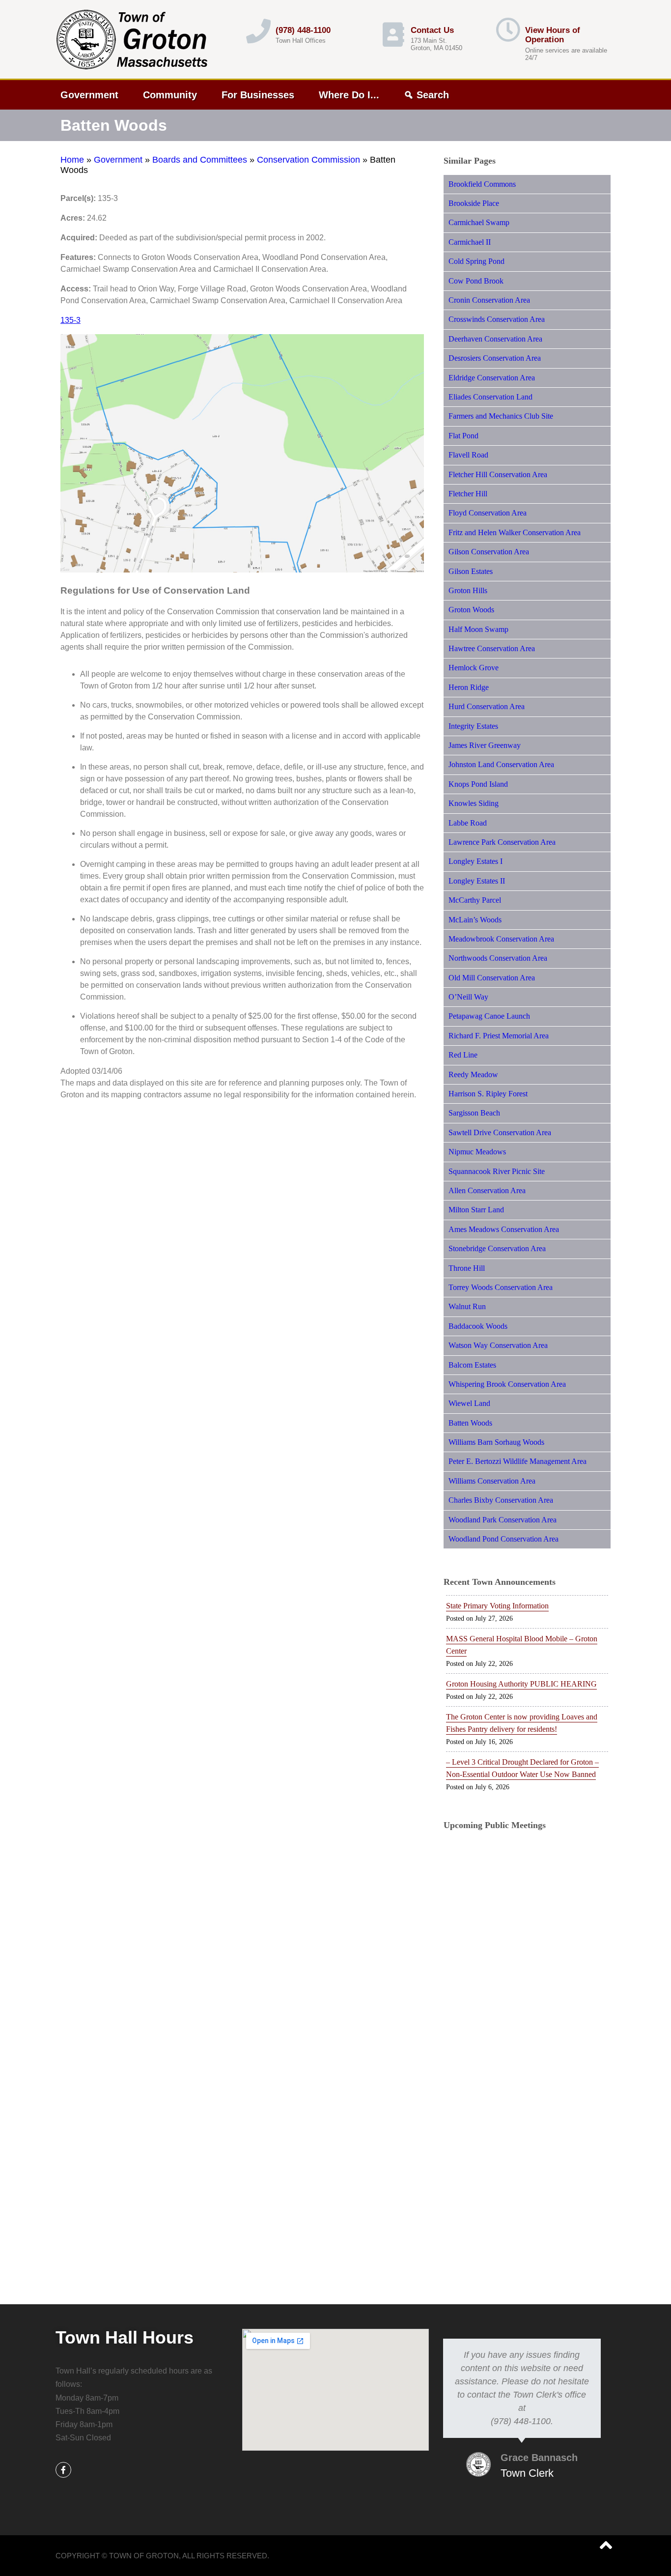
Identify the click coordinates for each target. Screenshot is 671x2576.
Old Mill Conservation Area (492, 978)
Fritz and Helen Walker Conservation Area (515, 532)
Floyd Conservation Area (488, 513)
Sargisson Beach (474, 1113)
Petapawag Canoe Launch (489, 1016)
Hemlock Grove (474, 668)
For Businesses (258, 95)
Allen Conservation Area (487, 1190)
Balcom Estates (472, 1365)
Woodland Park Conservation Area (503, 1520)
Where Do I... (349, 95)
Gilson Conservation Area (489, 552)
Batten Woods (470, 1423)
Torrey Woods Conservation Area (501, 1287)
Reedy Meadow (473, 1074)
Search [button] (433, 95)
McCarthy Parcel (475, 900)
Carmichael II (470, 242)
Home (72, 160)
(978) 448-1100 (303, 30)
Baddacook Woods (478, 1326)
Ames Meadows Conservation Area (504, 1229)
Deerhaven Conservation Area (495, 339)
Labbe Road (468, 823)
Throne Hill (467, 1268)
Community (170, 95)
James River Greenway (485, 745)
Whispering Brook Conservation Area (507, 1384)
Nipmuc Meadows (477, 1152)
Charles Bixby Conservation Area (501, 1500)
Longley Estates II (477, 881)
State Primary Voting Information (497, 1606)
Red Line (463, 1055)
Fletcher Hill (468, 494)
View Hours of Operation (553, 35)
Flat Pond (463, 436)
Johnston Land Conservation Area (501, 764)
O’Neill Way (468, 997)
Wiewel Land (469, 1403)
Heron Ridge (469, 687)
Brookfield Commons (482, 184)
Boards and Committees (200, 160)
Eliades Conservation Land (490, 397)
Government (89, 95)
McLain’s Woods (475, 920)
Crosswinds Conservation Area (497, 319)
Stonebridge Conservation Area (497, 1248)
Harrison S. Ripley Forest (488, 1094)
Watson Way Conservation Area (498, 1345)
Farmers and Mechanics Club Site (501, 416)
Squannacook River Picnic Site (497, 1171)
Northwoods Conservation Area (498, 958)
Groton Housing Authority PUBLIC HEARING (521, 1684)
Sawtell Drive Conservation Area (500, 1132)
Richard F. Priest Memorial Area (499, 1036)
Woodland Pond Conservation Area (503, 1539)
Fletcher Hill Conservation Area (498, 474)
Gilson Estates (471, 571)
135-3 (70, 320)
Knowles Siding (474, 803)
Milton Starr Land (476, 1210)
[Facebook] (63, 2470)
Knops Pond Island (478, 784)
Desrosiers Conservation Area (495, 358)
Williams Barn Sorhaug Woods (496, 1442)
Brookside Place (474, 203)
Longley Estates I (475, 861)
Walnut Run (467, 1306)
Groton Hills (468, 590)
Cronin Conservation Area (489, 300)
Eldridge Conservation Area (492, 378)
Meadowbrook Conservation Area (501, 939)
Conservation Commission (308, 160)
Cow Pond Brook (476, 281)
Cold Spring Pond (476, 261)
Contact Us (432, 30)
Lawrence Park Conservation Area (502, 842)
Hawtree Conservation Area (492, 648)
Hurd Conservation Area (487, 706)
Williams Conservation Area (492, 1481)
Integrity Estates (473, 726)
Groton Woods (471, 610)
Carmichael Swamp (479, 222)
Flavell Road (468, 455)
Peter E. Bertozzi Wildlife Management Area (517, 1461)
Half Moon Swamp (478, 629)
